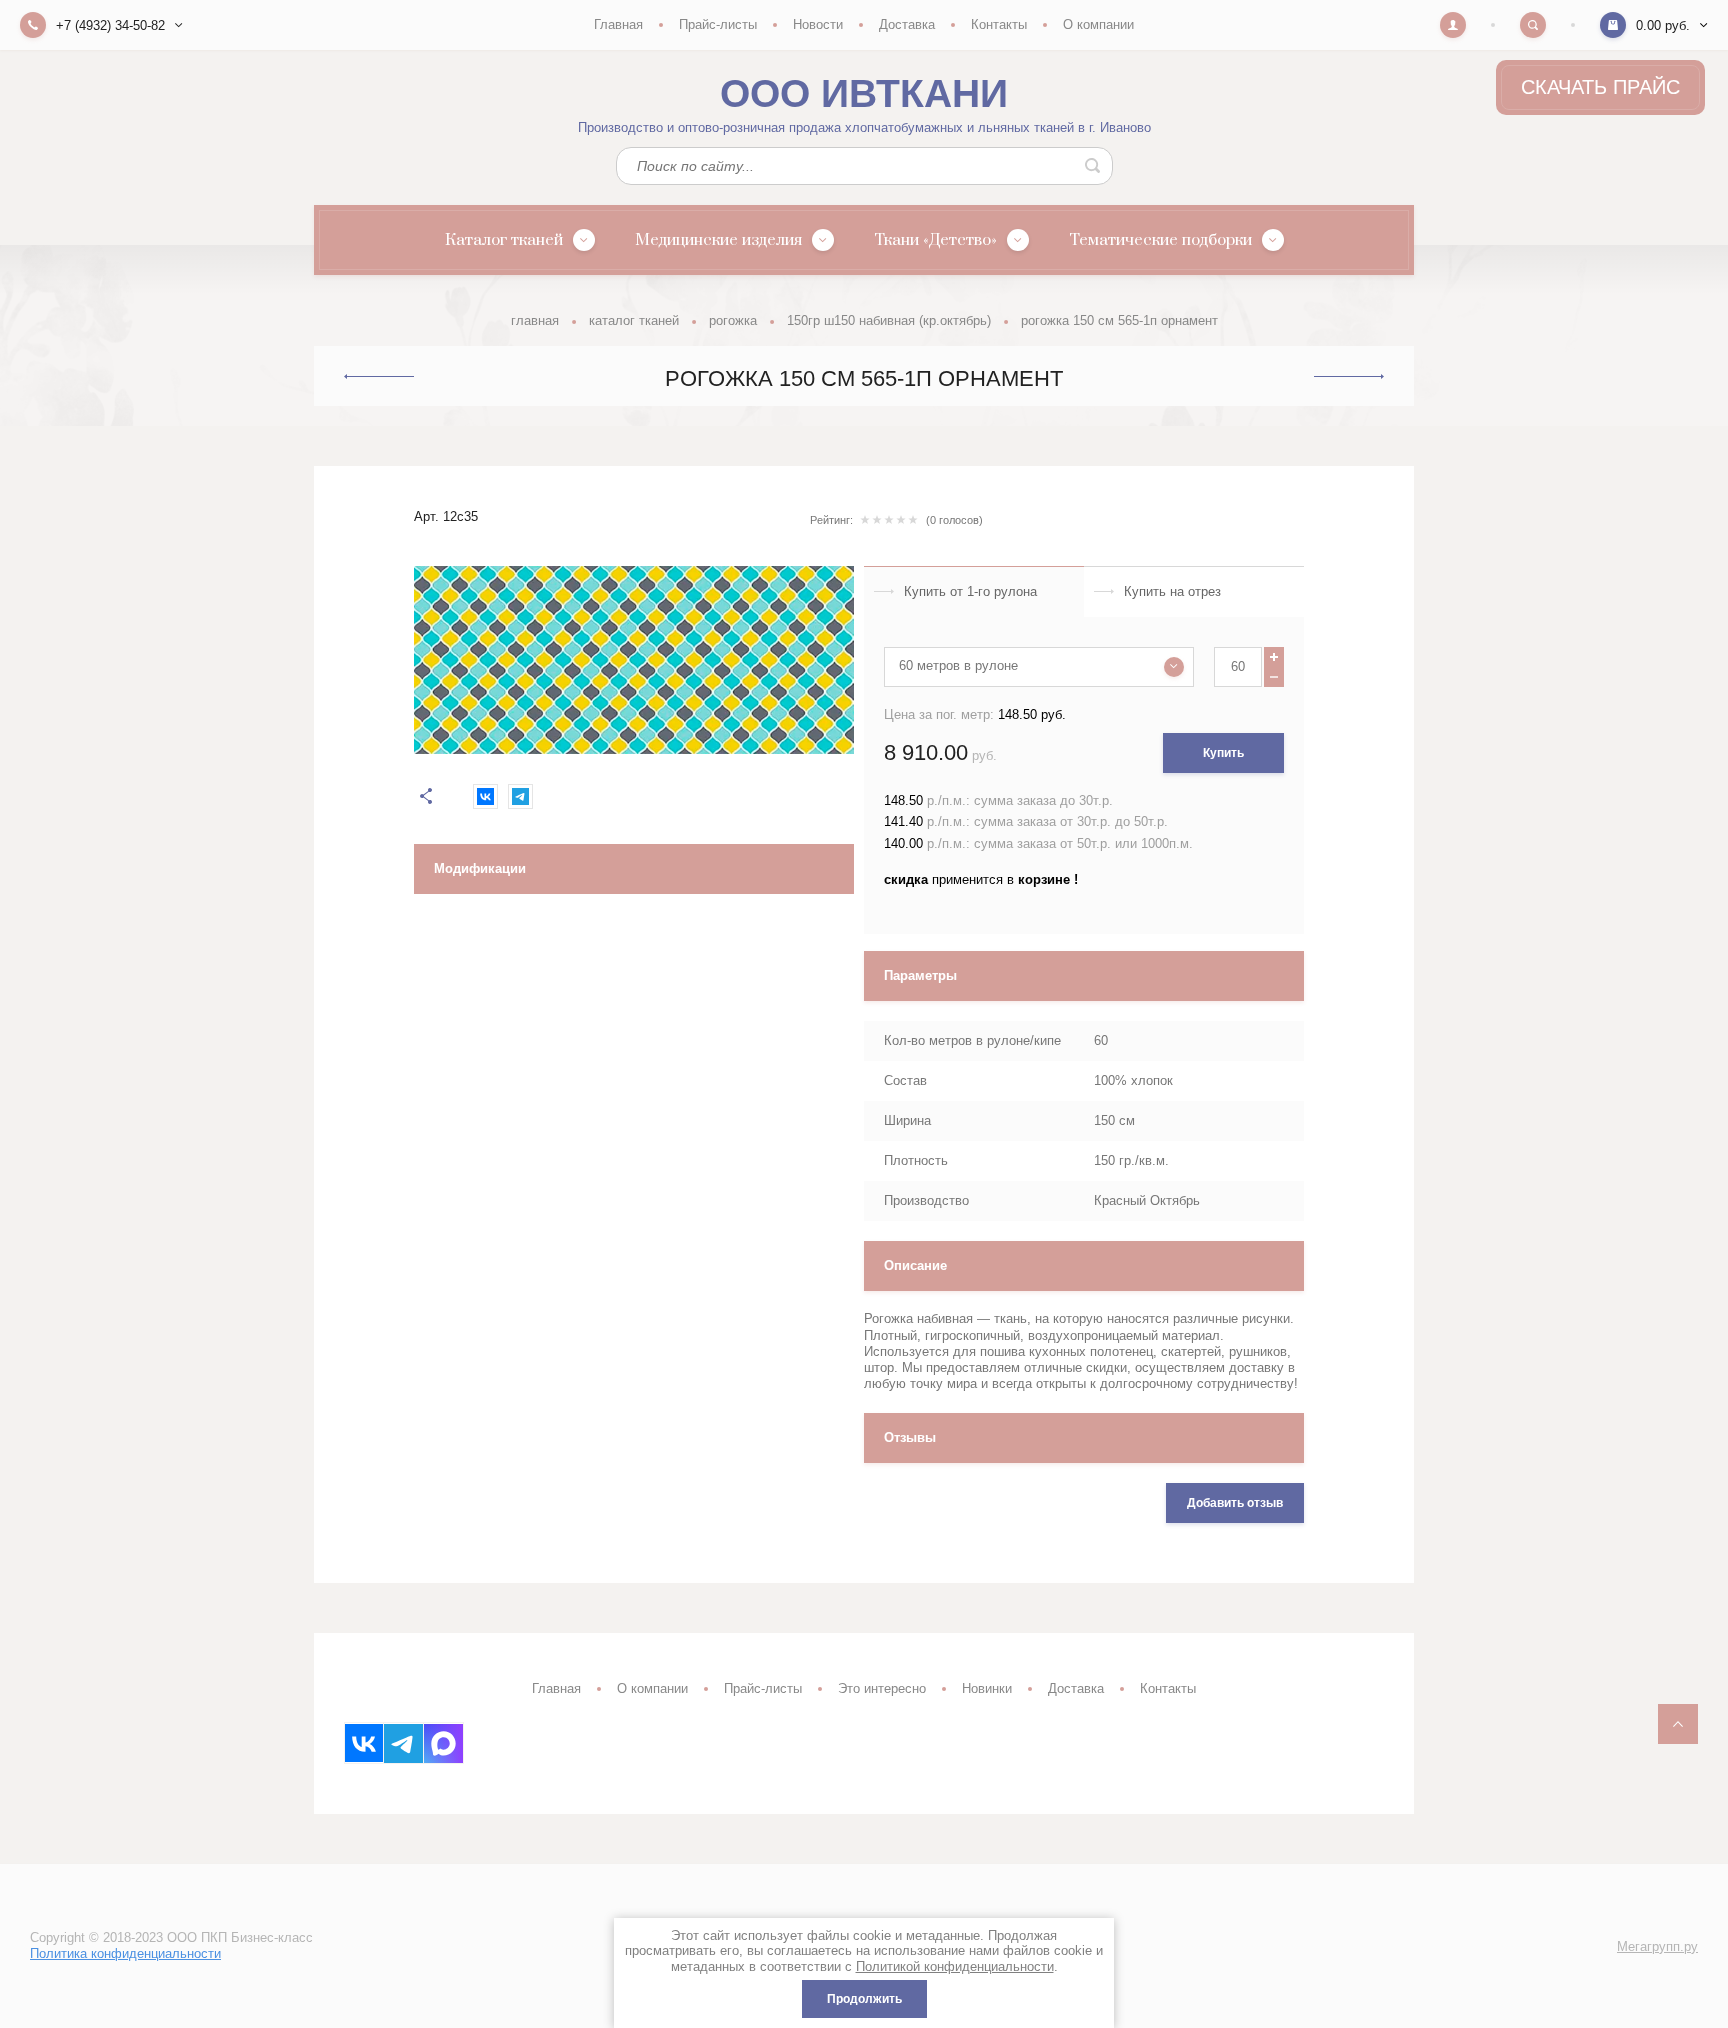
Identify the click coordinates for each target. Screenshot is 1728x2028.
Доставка (907, 24)
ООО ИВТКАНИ (864, 93)
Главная (618, 24)
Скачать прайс (1600, 87)
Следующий (1349, 377)
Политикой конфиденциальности (955, 1966)
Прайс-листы (718, 24)
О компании (1098, 24)
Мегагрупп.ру (1657, 1946)
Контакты (999, 24)
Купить (1223, 753)
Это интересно (882, 1688)
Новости (818, 24)
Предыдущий (379, 376)
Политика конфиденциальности (125, 1953)
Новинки (987, 1688)
